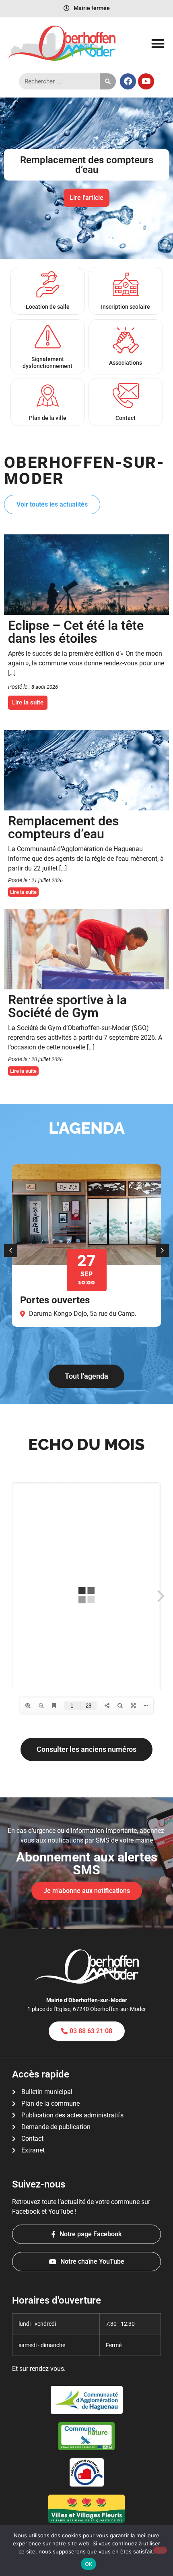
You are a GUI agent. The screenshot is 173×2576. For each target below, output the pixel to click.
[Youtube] (146, 81)
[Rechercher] (108, 81)
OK (89, 2564)
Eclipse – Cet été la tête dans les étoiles (76, 632)
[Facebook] (128, 81)
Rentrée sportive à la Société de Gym (67, 1006)
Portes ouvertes (55, 1300)
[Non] (160, 2550)
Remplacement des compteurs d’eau (63, 827)
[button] (8, 172)
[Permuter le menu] (158, 43)
